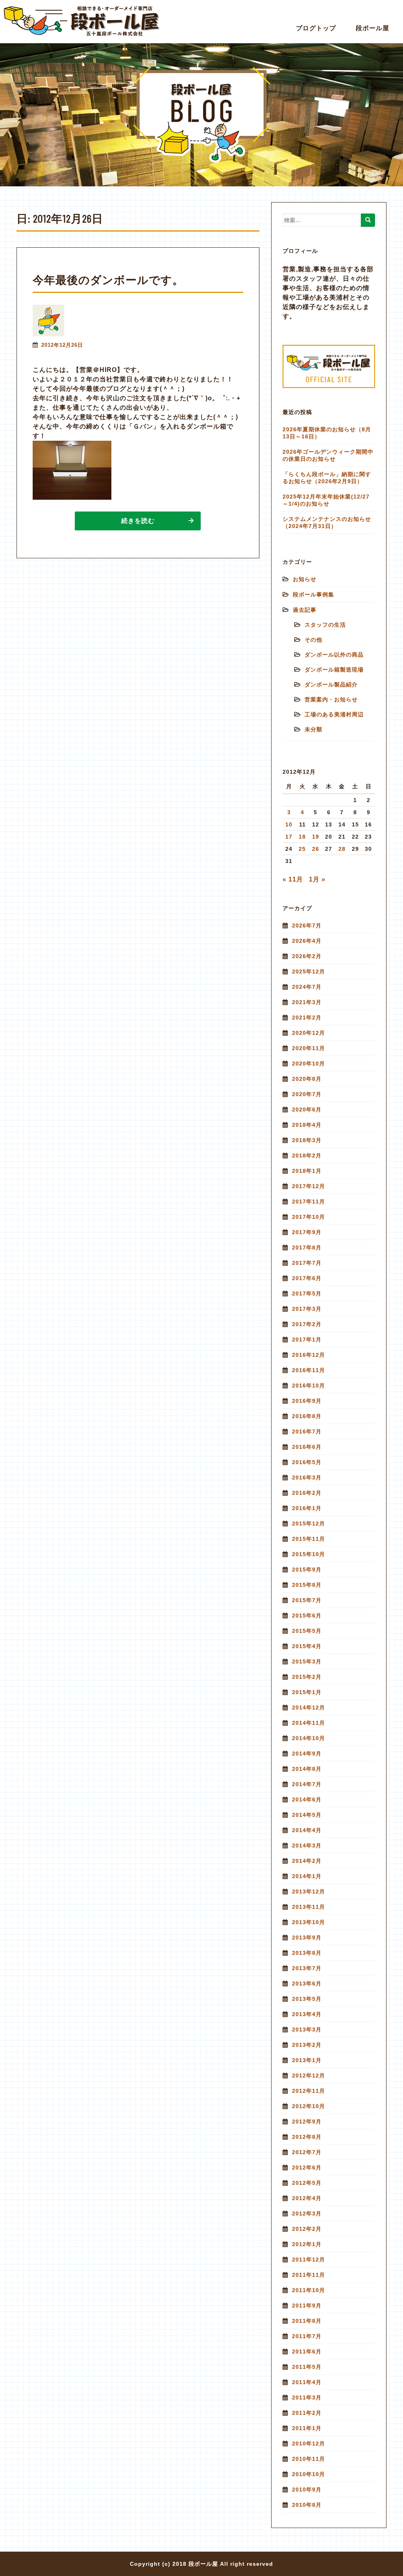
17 (289, 837)
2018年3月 (307, 1140)
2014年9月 (307, 1754)
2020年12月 (309, 1033)
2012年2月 (307, 2229)
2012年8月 (307, 2137)
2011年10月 (309, 2290)
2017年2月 (307, 1324)
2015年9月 (307, 1570)
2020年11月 (309, 1048)
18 (302, 837)
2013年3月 (307, 2030)
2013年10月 (309, 1922)
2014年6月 (307, 1800)
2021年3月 (307, 1002)
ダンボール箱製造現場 (334, 670)
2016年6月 (307, 1447)
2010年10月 (309, 2474)
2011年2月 (307, 2413)
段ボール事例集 (313, 594)
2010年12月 (309, 2444)
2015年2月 (307, 1677)
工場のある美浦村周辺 (334, 714)
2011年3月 (307, 2398)
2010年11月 (309, 2459)
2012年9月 (307, 2122)
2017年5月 (307, 1294)
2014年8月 (307, 1769)
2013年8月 (307, 1953)
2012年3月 (307, 2214)
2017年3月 (307, 1309)
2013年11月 (309, 1907)
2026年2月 (307, 956)
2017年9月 (307, 1232)
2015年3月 (307, 1662)
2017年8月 (307, 1248)
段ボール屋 (372, 28)
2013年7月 (307, 1968)
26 (316, 849)
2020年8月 (307, 1079)
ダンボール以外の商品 (334, 655)
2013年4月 (307, 2014)
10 (289, 824)
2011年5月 (307, 2367)
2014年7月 (307, 1784)
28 (342, 849)
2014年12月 (309, 1708)
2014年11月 (309, 1723)
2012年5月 (307, 2183)
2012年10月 (309, 2106)
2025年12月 (309, 972)
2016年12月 (309, 1355)
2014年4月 (307, 1830)
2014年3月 (307, 1846)
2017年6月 (307, 1278)
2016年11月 (309, 1370)
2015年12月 (309, 1524)
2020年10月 (309, 1064)
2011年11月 (309, 2275)
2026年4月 (307, 941)
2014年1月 (307, 1876)
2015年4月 (307, 1646)
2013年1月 (307, 2060)
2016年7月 (307, 1432)
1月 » (317, 879)
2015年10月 (309, 1554)
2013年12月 (309, 1892)
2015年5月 (307, 1631)
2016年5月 (307, 1462)
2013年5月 (307, 1999)
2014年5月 (307, 1815)
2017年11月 (309, 1202)
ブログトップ (316, 28)
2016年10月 (309, 1386)
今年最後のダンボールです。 (108, 280)
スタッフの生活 (325, 625)
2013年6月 (307, 1984)
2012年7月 (307, 2152)
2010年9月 (307, 2490)
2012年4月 (307, 2198)
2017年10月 (309, 1217)
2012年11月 (309, 2091)
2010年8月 (307, 2505)
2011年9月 (307, 2306)
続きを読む (138, 521)
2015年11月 (309, 1539)
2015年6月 (307, 1616)
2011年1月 (307, 2428)
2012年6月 (307, 2168)
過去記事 (305, 610)
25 (302, 849)
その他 (313, 640)
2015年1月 (307, 1692)
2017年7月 (307, 1263)
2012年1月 (307, 2244)
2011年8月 (307, 2321)
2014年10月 (309, 1738)
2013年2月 (307, 2045)
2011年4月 (307, 2382)
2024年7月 (307, 987)
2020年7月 (307, 1094)
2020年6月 (307, 1110)
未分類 (313, 729)
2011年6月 (307, 2352)
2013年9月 (307, 1938)
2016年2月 (307, 1493)
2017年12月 (309, 1186)
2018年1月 (307, 1171)
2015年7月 (307, 1600)
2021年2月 (307, 1018)
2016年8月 (307, 1416)
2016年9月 (307, 1401)
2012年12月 (309, 2076)
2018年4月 (307, 1125)
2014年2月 (307, 1861)
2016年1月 (307, 1508)
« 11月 (293, 879)
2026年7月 (307, 926)
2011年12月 (309, 2260)
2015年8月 (307, 1585)
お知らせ (305, 579)
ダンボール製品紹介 (331, 684)
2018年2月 (307, 1156)
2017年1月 (307, 1340)
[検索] (368, 220)
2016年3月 (307, 1478)
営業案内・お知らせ (331, 699)
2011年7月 (307, 2336)
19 (316, 837)
